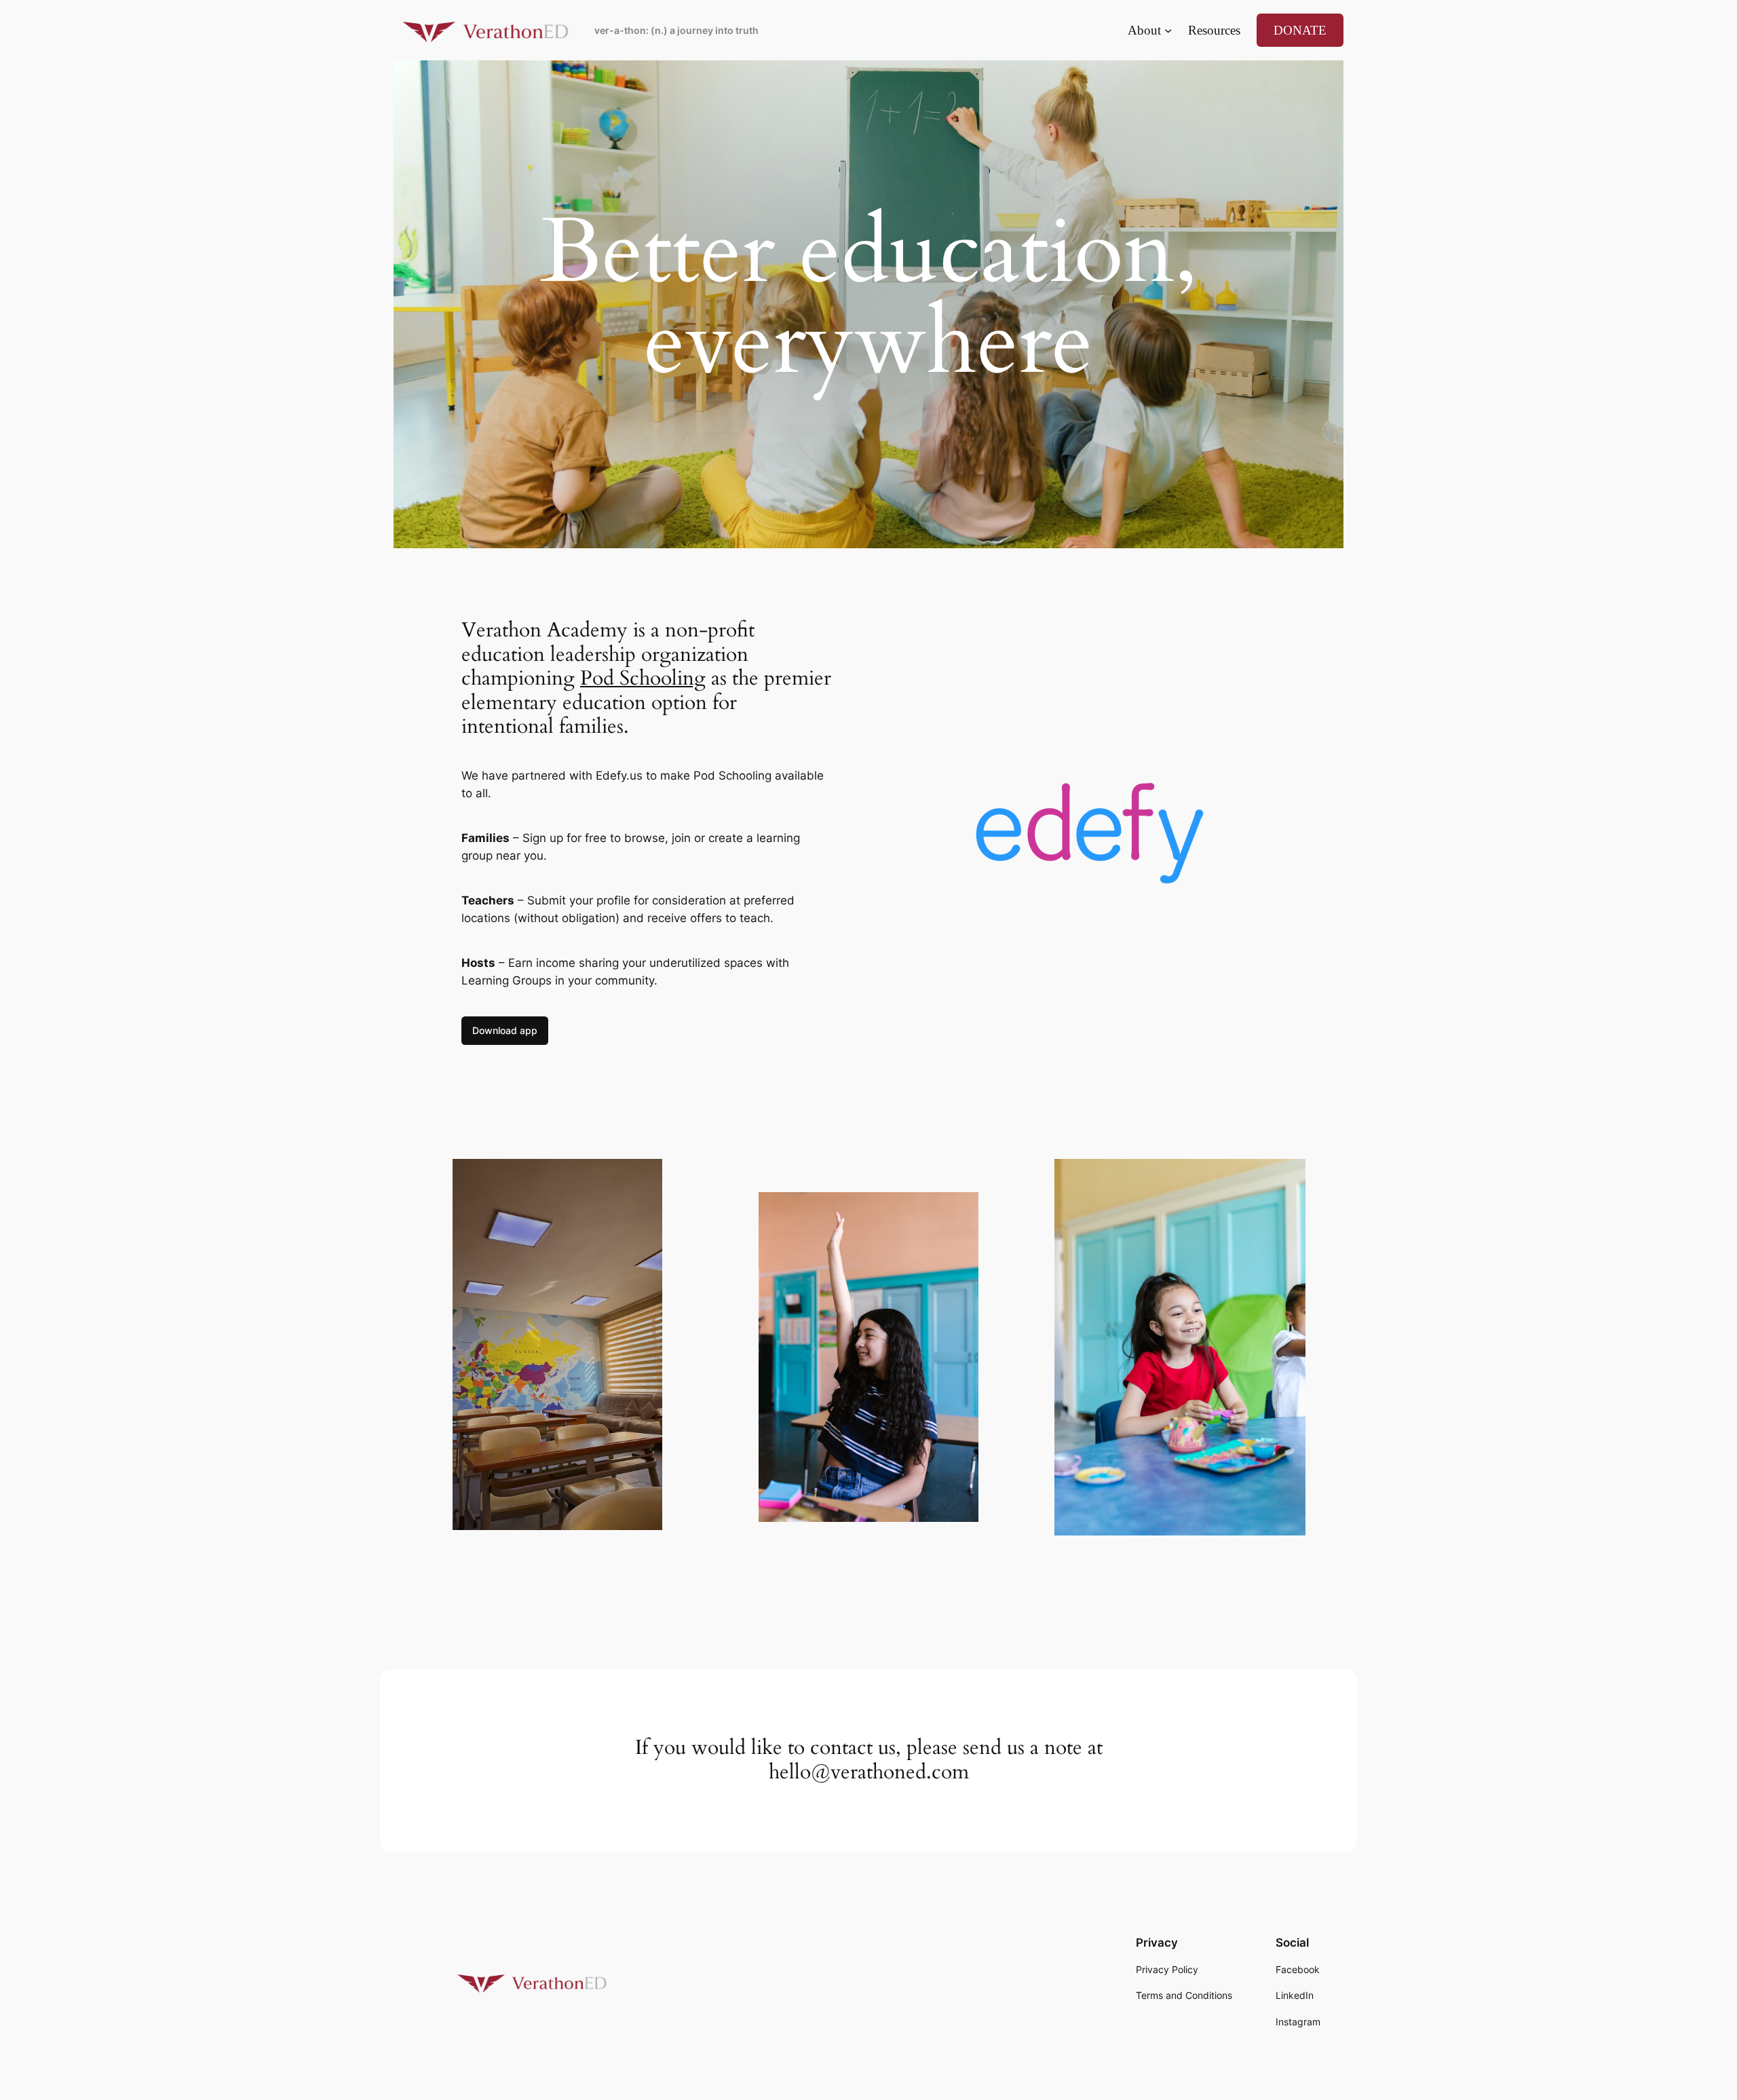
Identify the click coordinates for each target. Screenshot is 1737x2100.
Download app (505, 1030)
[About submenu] (1168, 30)
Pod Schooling (643, 679)
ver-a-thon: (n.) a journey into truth (676, 30)
